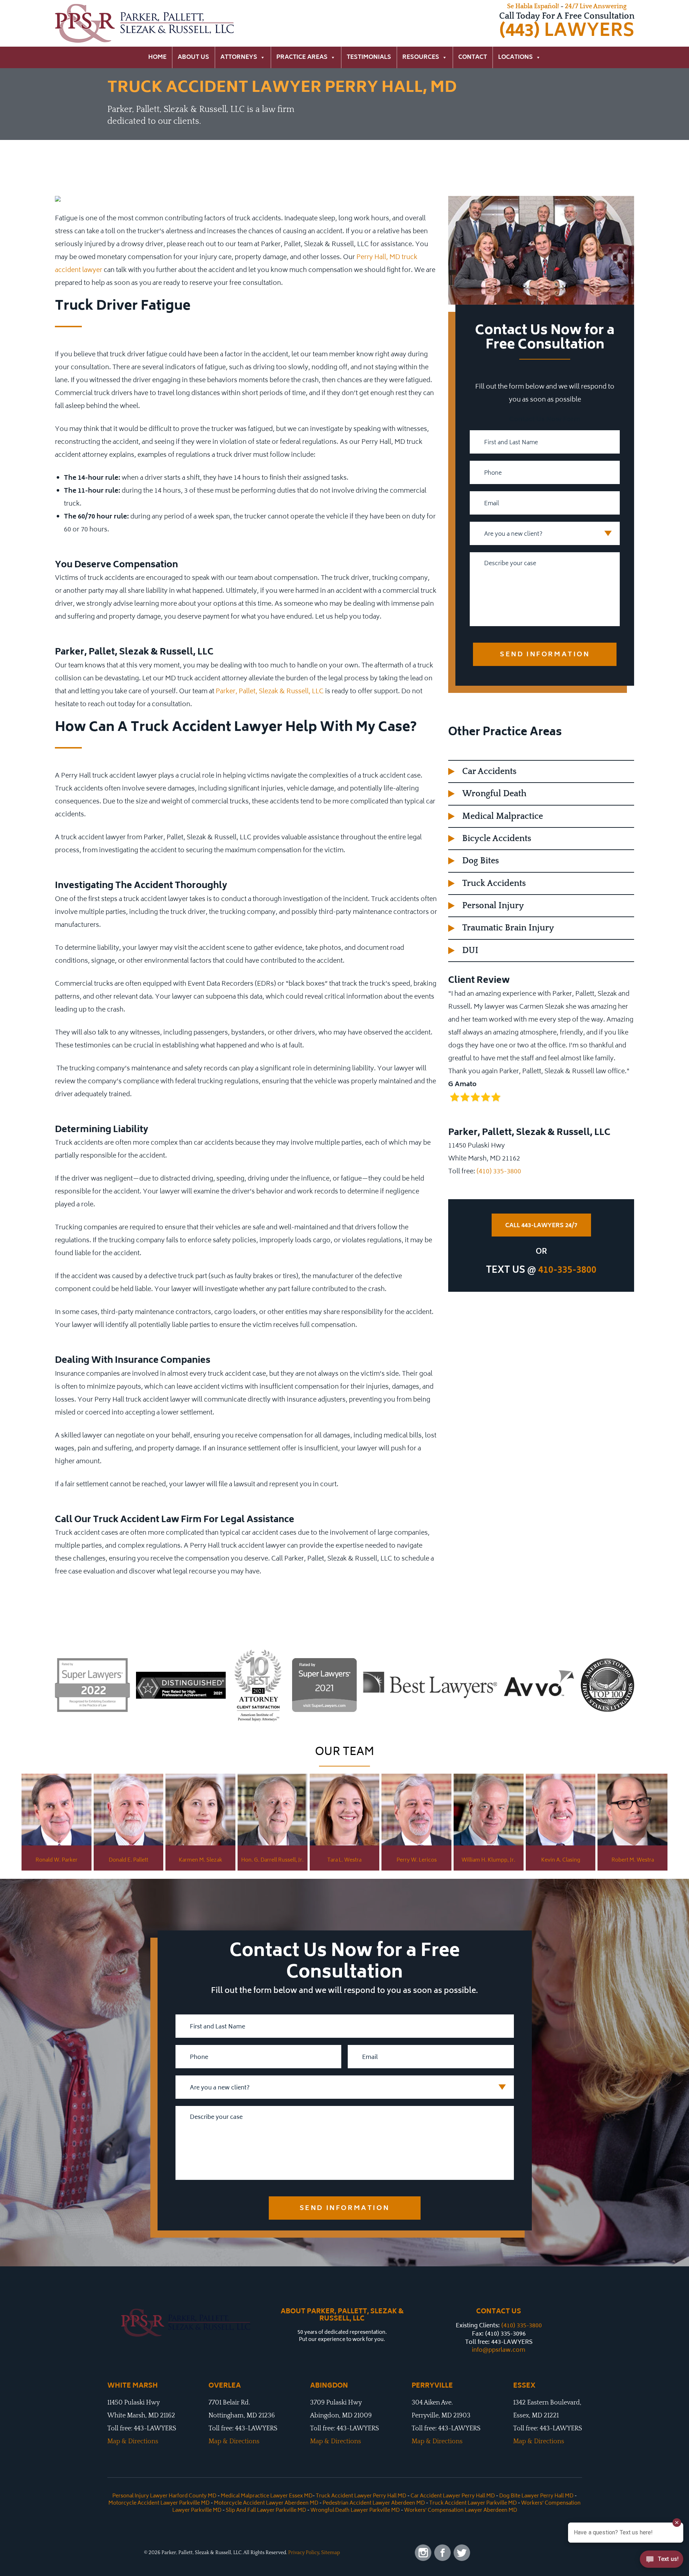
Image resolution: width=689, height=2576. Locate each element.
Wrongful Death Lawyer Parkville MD (355, 2511)
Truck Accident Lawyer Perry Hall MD (361, 2496)
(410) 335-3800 (499, 1172)
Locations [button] (515, 57)
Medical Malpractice (503, 816)
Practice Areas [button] (302, 57)
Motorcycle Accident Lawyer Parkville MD (159, 2503)
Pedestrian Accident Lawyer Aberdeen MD (374, 2503)
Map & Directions (133, 2441)
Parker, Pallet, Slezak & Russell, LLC (270, 692)
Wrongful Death (494, 794)
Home (157, 57)
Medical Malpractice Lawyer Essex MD (267, 2496)
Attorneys (239, 57)
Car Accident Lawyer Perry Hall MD (453, 2496)
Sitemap (331, 2553)
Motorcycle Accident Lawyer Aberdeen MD (266, 2503)
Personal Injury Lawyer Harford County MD (164, 2496)
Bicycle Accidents (497, 839)
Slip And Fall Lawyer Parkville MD (266, 2511)
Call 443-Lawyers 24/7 (541, 1226)
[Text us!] (662, 2561)
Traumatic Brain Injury (508, 928)
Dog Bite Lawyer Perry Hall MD (536, 2496)
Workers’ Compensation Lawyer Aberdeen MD (461, 2511)
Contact (473, 57)
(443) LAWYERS (567, 31)
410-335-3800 (567, 1271)
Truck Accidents (494, 883)
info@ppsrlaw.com (499, 2350)
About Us (193, 57)
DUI (470, 951)
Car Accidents (489, 771)
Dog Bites (481, 861)
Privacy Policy (304, 2553)
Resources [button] (421, 57)
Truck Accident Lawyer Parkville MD (473, 2503)
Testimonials (369, 57)
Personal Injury (493, 906)
